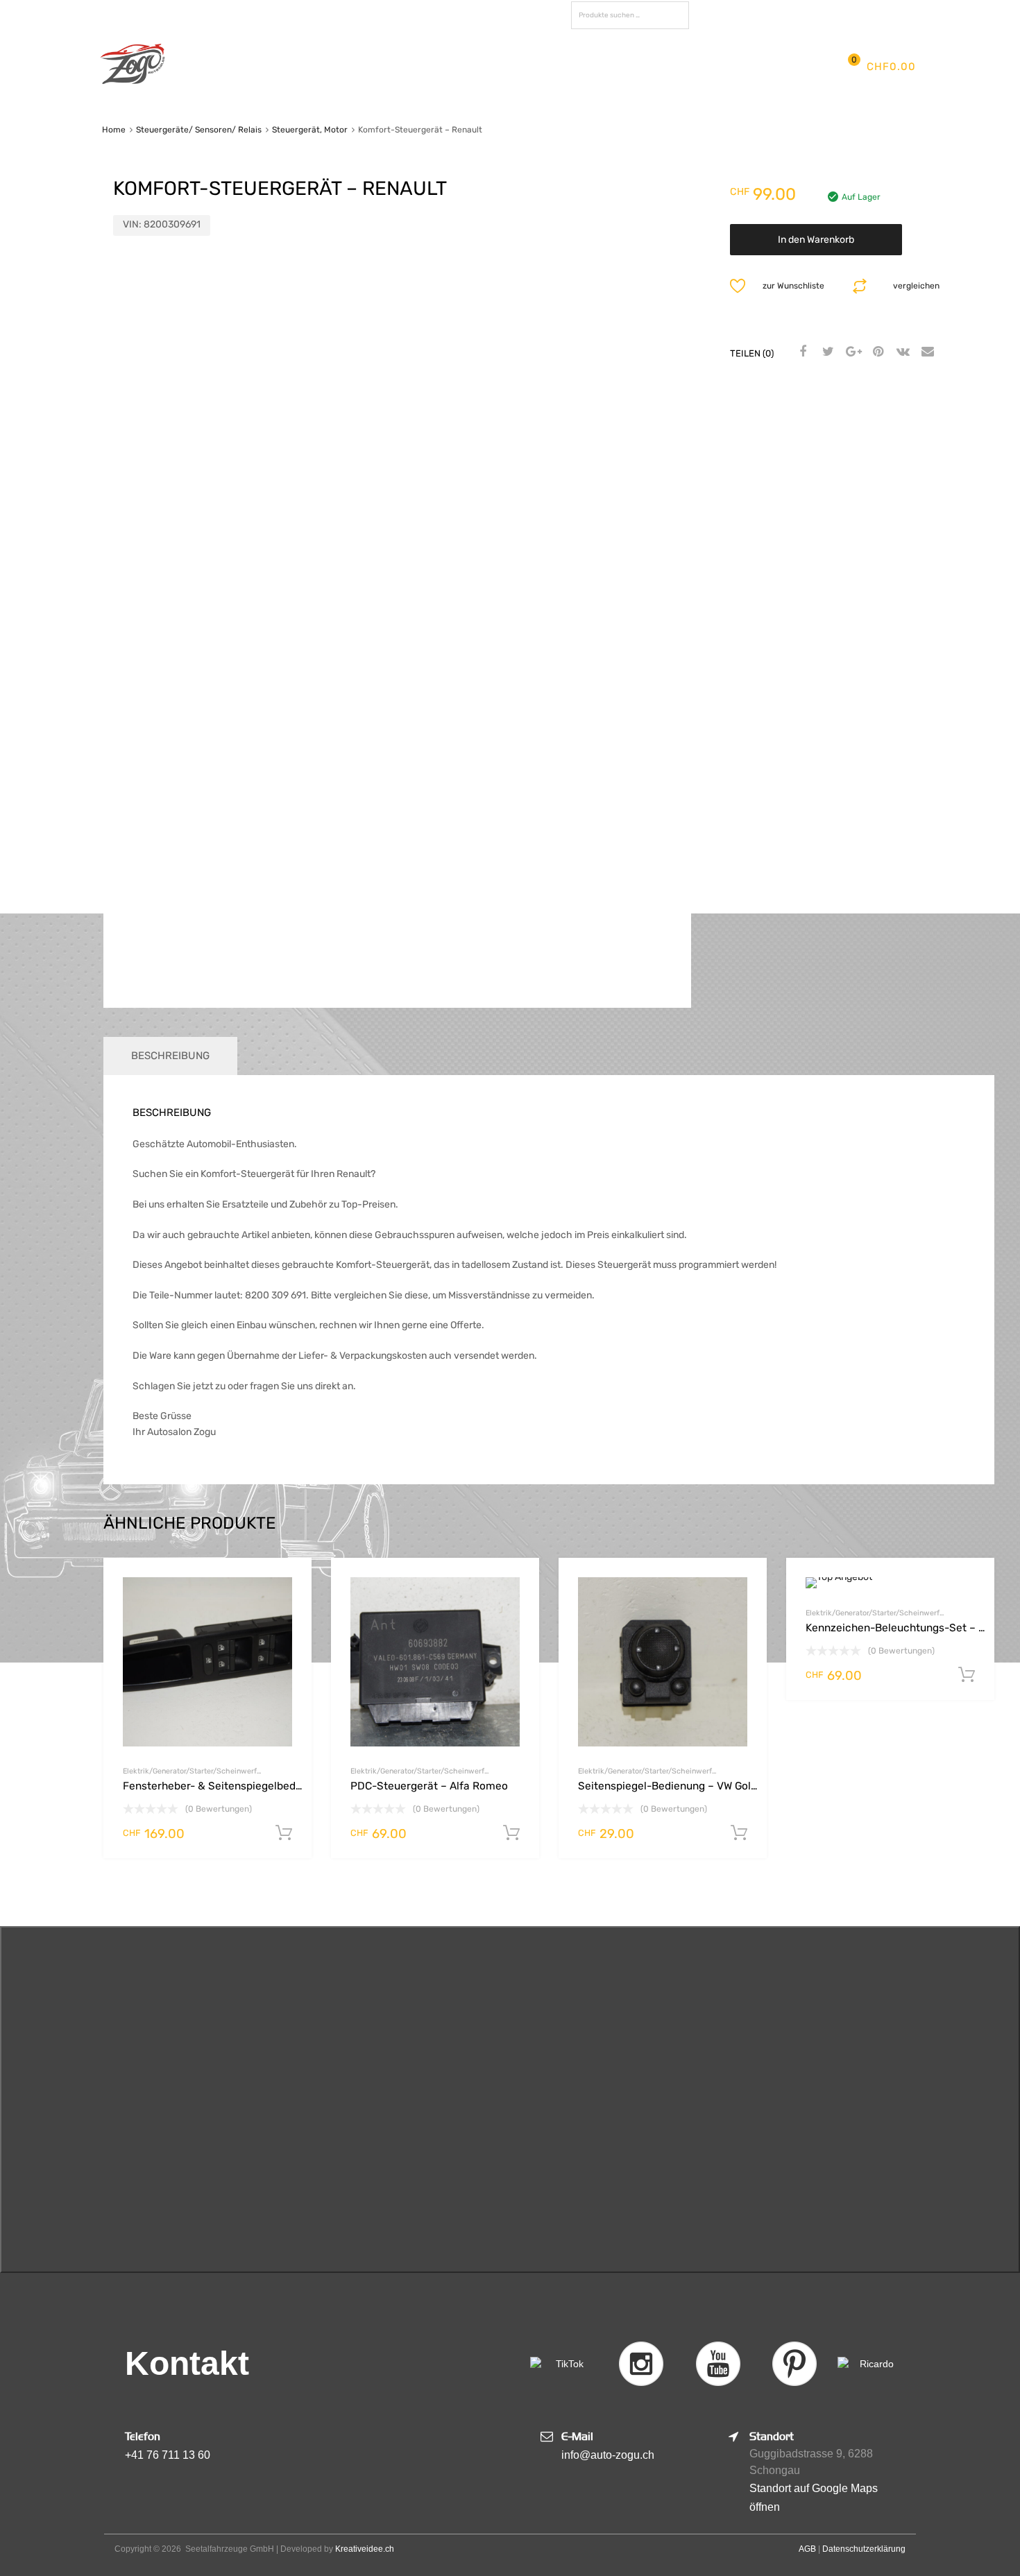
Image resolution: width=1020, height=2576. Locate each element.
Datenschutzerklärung (864, 2549)
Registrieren (870, 13)
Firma (304, 66)
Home (114, 130)
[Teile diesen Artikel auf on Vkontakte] (901, 352)
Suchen (675, 18)
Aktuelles (369, 66)
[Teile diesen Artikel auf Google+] (851, 352)
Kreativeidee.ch (365, 2549)
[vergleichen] (289, 1607)
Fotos (591, 66)
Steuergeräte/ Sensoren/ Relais (199, 130)
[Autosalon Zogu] (133, 87)
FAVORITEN (732, 15)
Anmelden (813, 13)
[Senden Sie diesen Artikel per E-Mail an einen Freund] (926, 352)
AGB (807, 2549)
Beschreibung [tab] (170, 1056)
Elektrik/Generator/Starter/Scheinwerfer (192, 1771)
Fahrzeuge (522, 66)
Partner (650, 66)
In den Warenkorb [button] (284, 1833)
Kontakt (716, 66)
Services (443, 66)
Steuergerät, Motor (310, 130)
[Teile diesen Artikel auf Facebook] (801, 352)
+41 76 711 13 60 (168, 2455)
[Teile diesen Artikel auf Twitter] (826, 352)
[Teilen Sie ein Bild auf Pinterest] (876, 352)
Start (253, 66)
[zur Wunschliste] (289, 1584)
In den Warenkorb (816, 240)
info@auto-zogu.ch (608, 2455)
